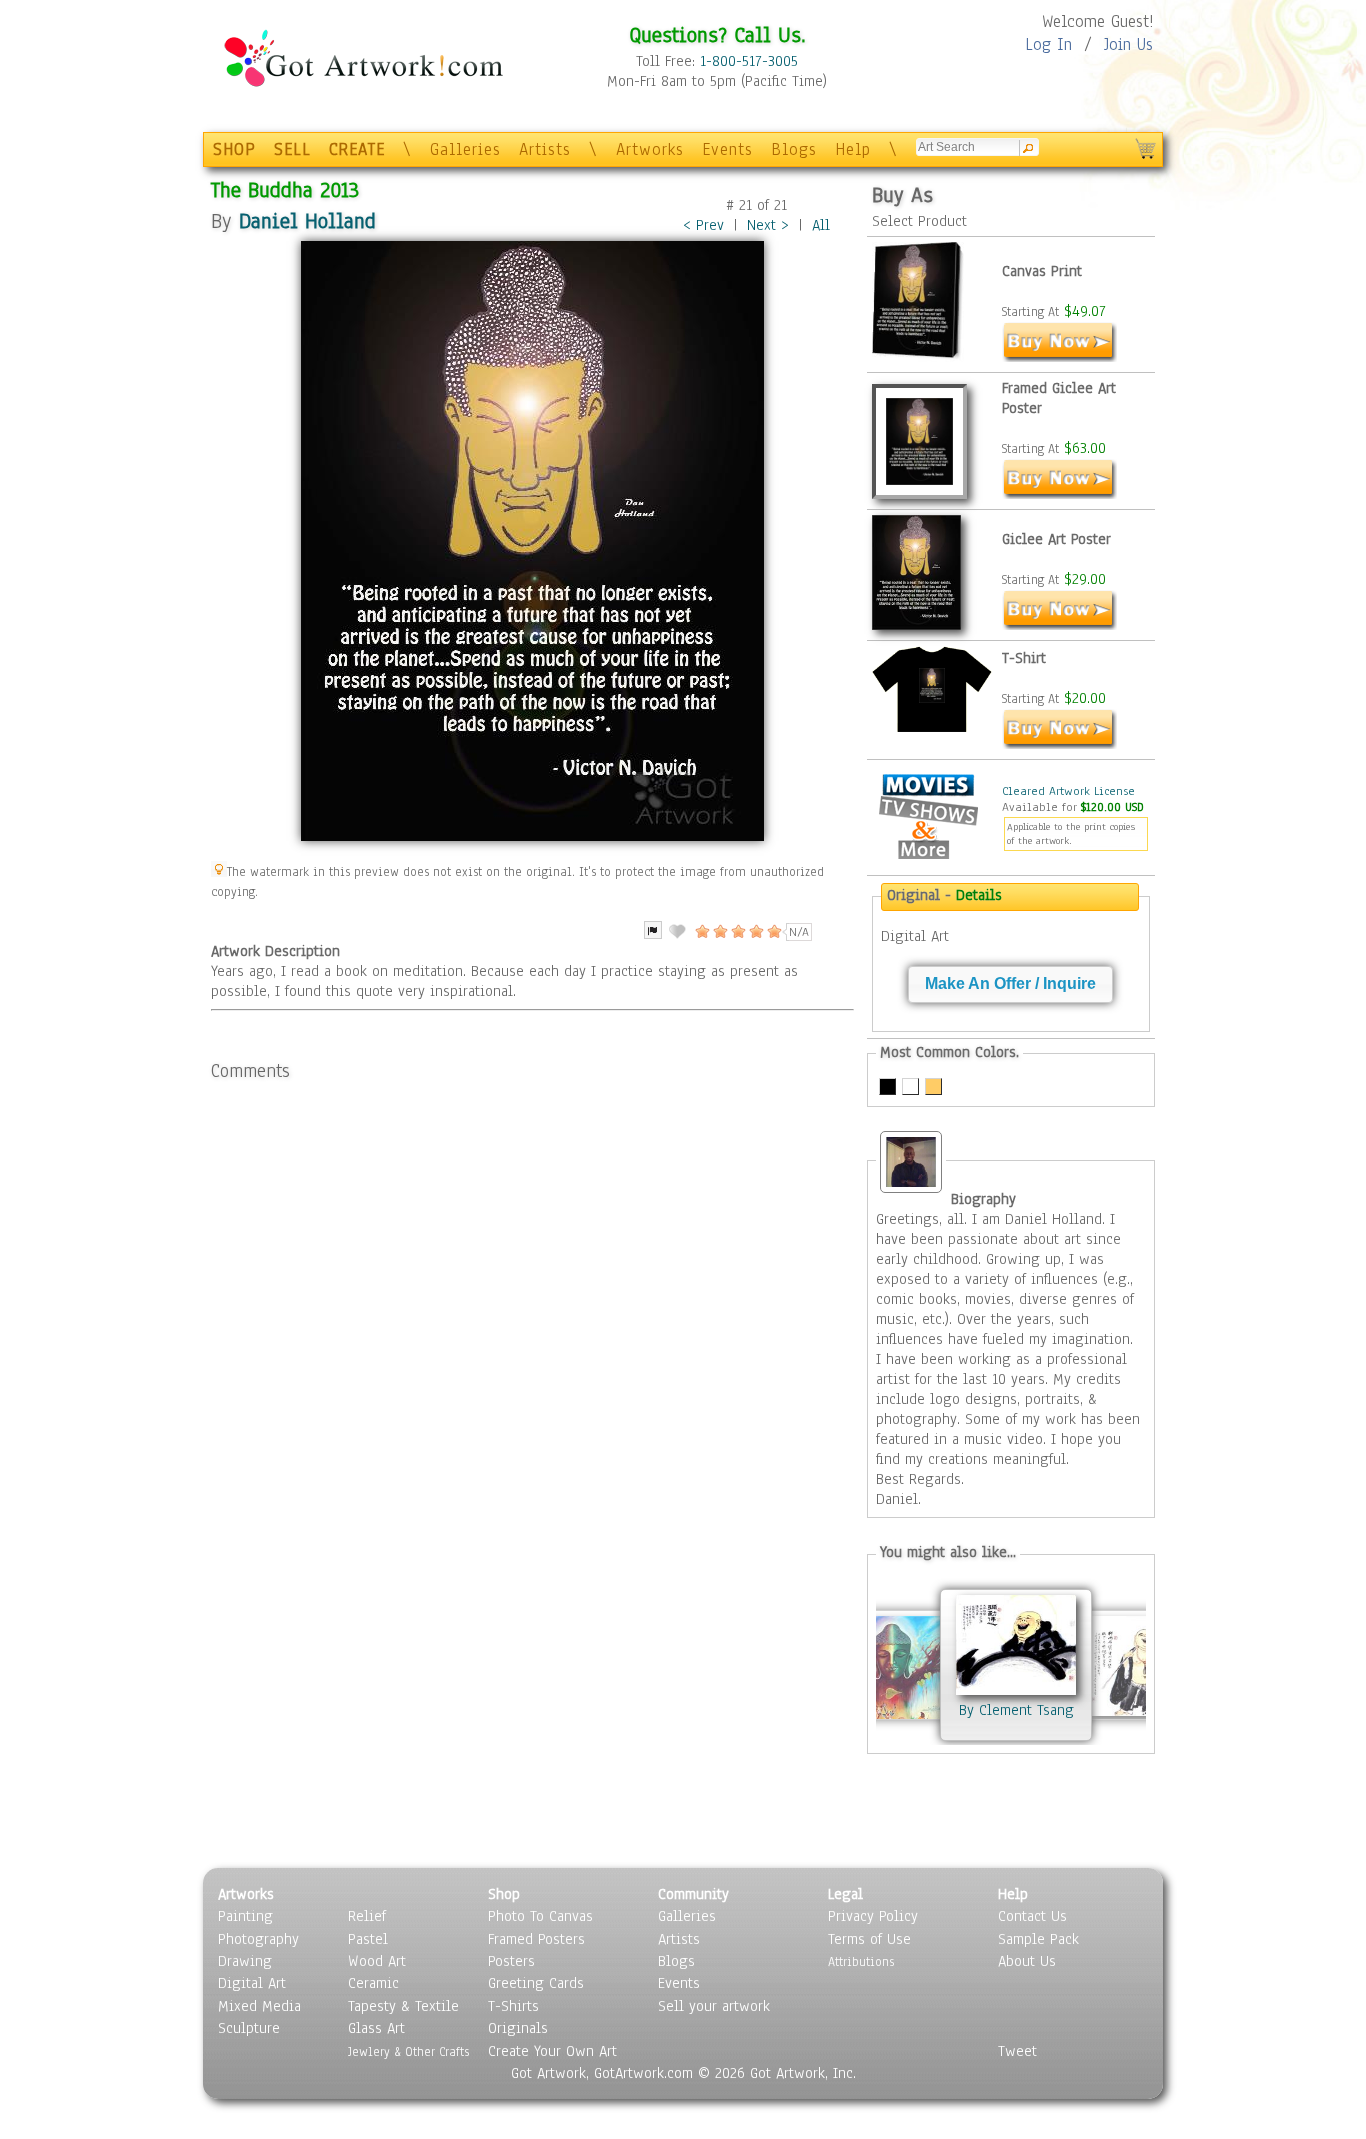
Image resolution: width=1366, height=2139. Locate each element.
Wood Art (377, 1961)
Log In (1048, 44)
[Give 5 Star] (773, 931)
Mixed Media (259, 2006)
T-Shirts (513, 2006)
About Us (1027, 1961)
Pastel (368, 1939)
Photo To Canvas (540, 1916)
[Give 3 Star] (737, 931)
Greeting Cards (536, 1983)
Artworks (650, 149)
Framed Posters (536, 1939)
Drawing (245, 1961)
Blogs (794, 149)
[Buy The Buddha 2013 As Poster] (1059, 625)
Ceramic (373, 1983)
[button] (1010, 984)
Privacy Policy (873, 1916)
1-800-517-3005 (749, 61)
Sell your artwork (714, 2006)
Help (853, 149)
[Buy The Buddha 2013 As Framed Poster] (1059, 494)
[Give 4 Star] (755, 931)
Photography (258, 1939)
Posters (511, 1961)
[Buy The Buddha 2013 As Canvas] (1059, 357)
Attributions (861, 1961)
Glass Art (376, 2028)
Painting (245, 1916)
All (821, 225)
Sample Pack (1038, 1939)
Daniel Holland (307, 220)
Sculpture (249, 2028)
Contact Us (1032, 1916)
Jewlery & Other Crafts (408, 2051)
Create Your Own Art (552, 2051)
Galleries (465, 149)
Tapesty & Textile (403, 2006)
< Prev (703, 225)
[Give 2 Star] (719, 931)
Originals (518, 2028)
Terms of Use (869, 1939)
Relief (367, 1916)
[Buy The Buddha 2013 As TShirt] (1059, 744)
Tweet (1017, 2051)
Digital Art (252, 1983)
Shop (504, 1894)
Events (727, 149)
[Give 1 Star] (701, 931)
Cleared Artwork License (1068, 791)
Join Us (1128, 44)
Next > (768, 225)
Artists (545, 149)
